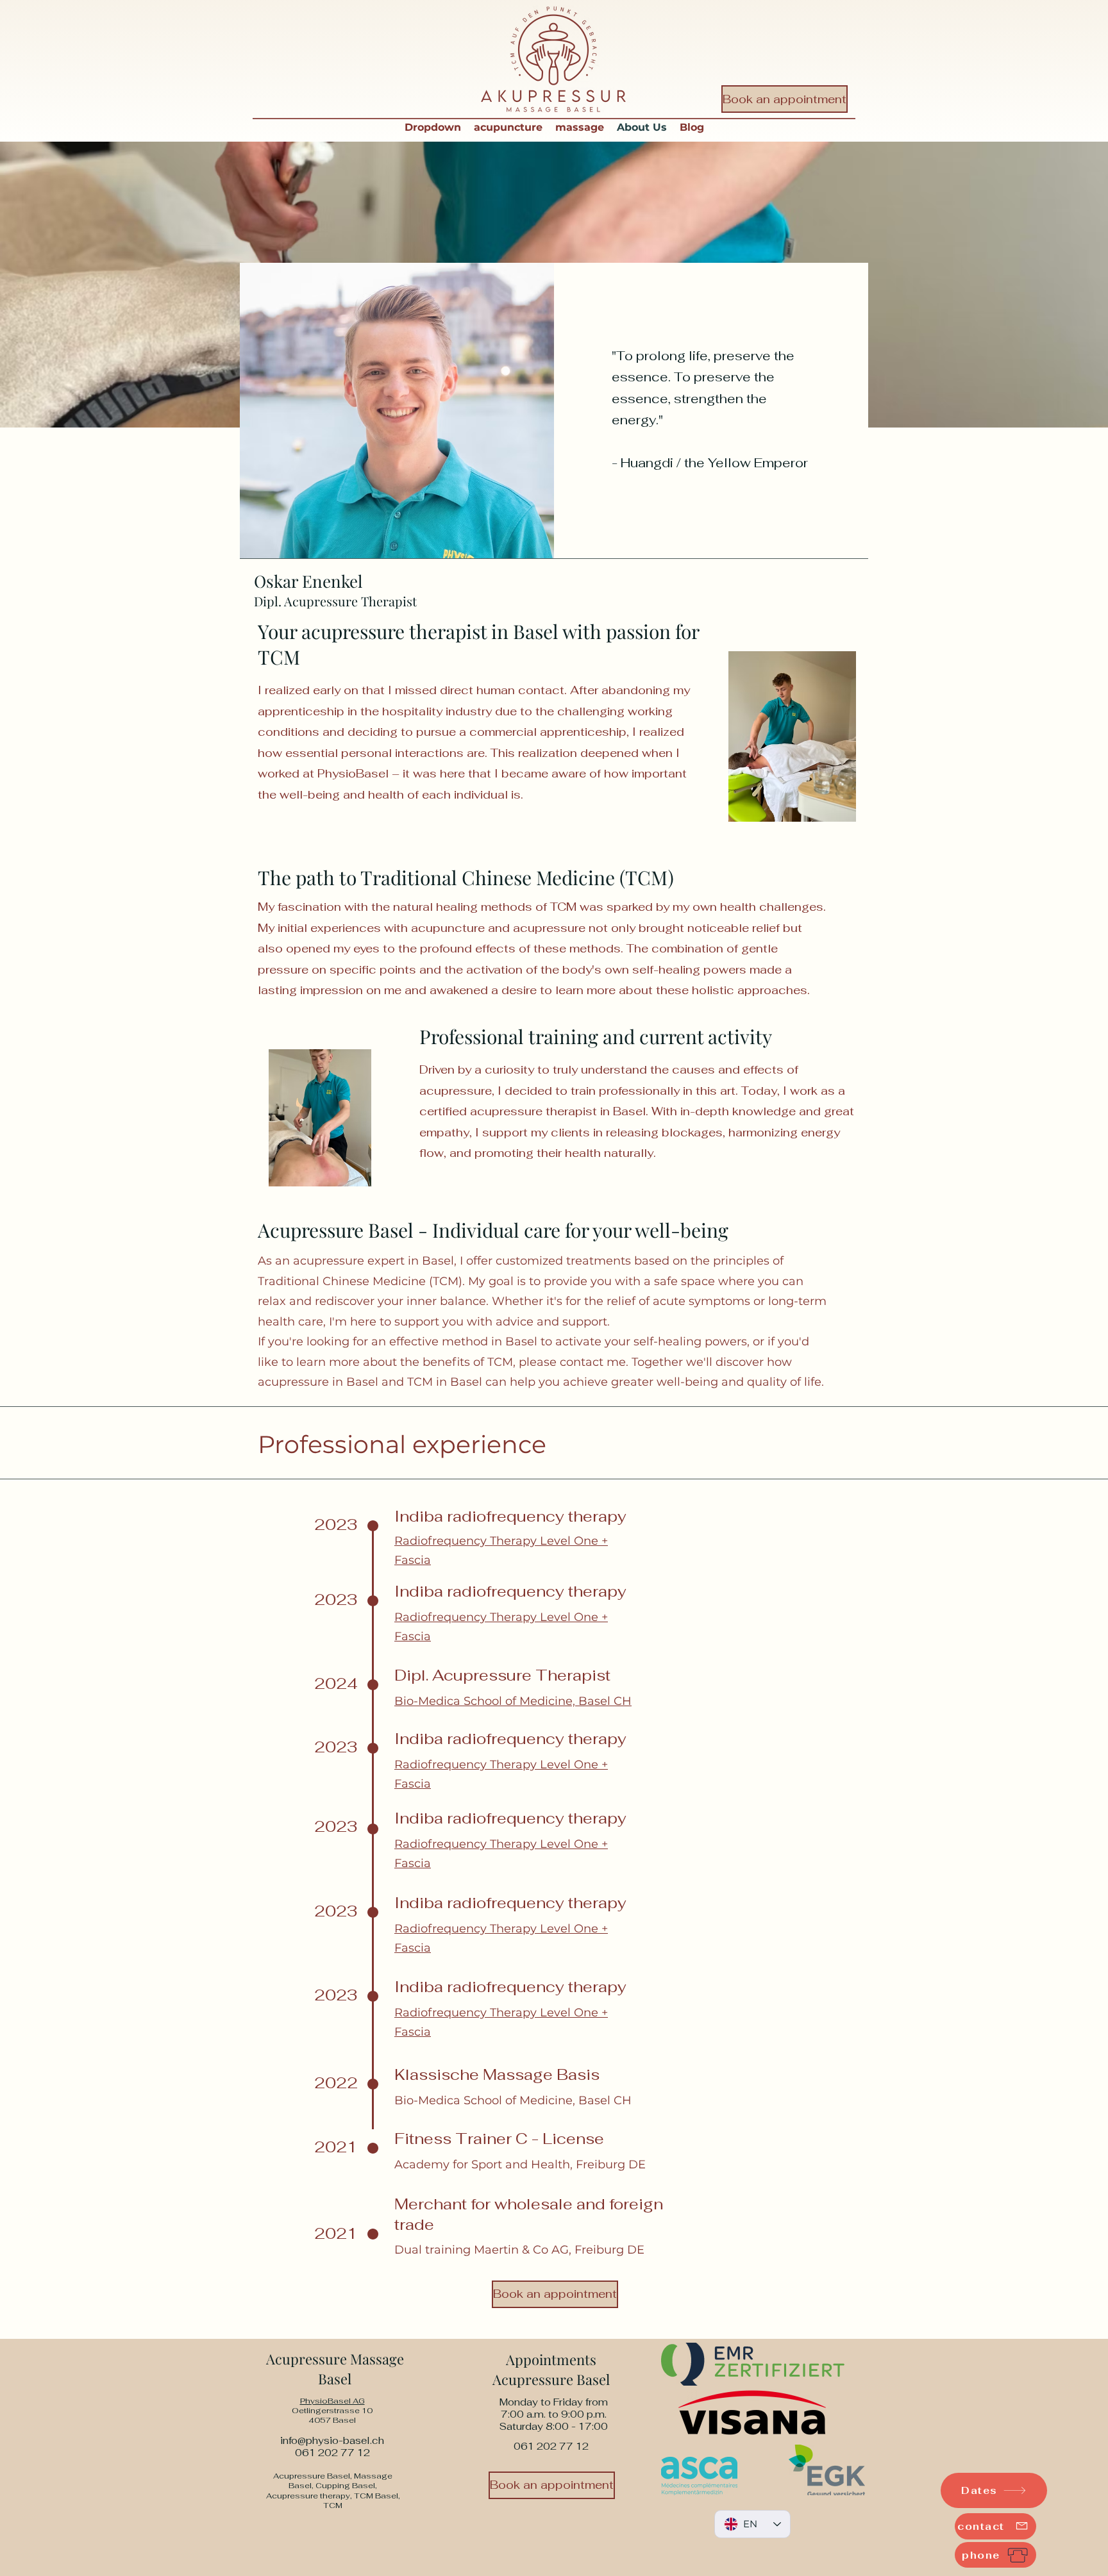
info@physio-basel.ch (332, 2440)
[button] (433, 128)
